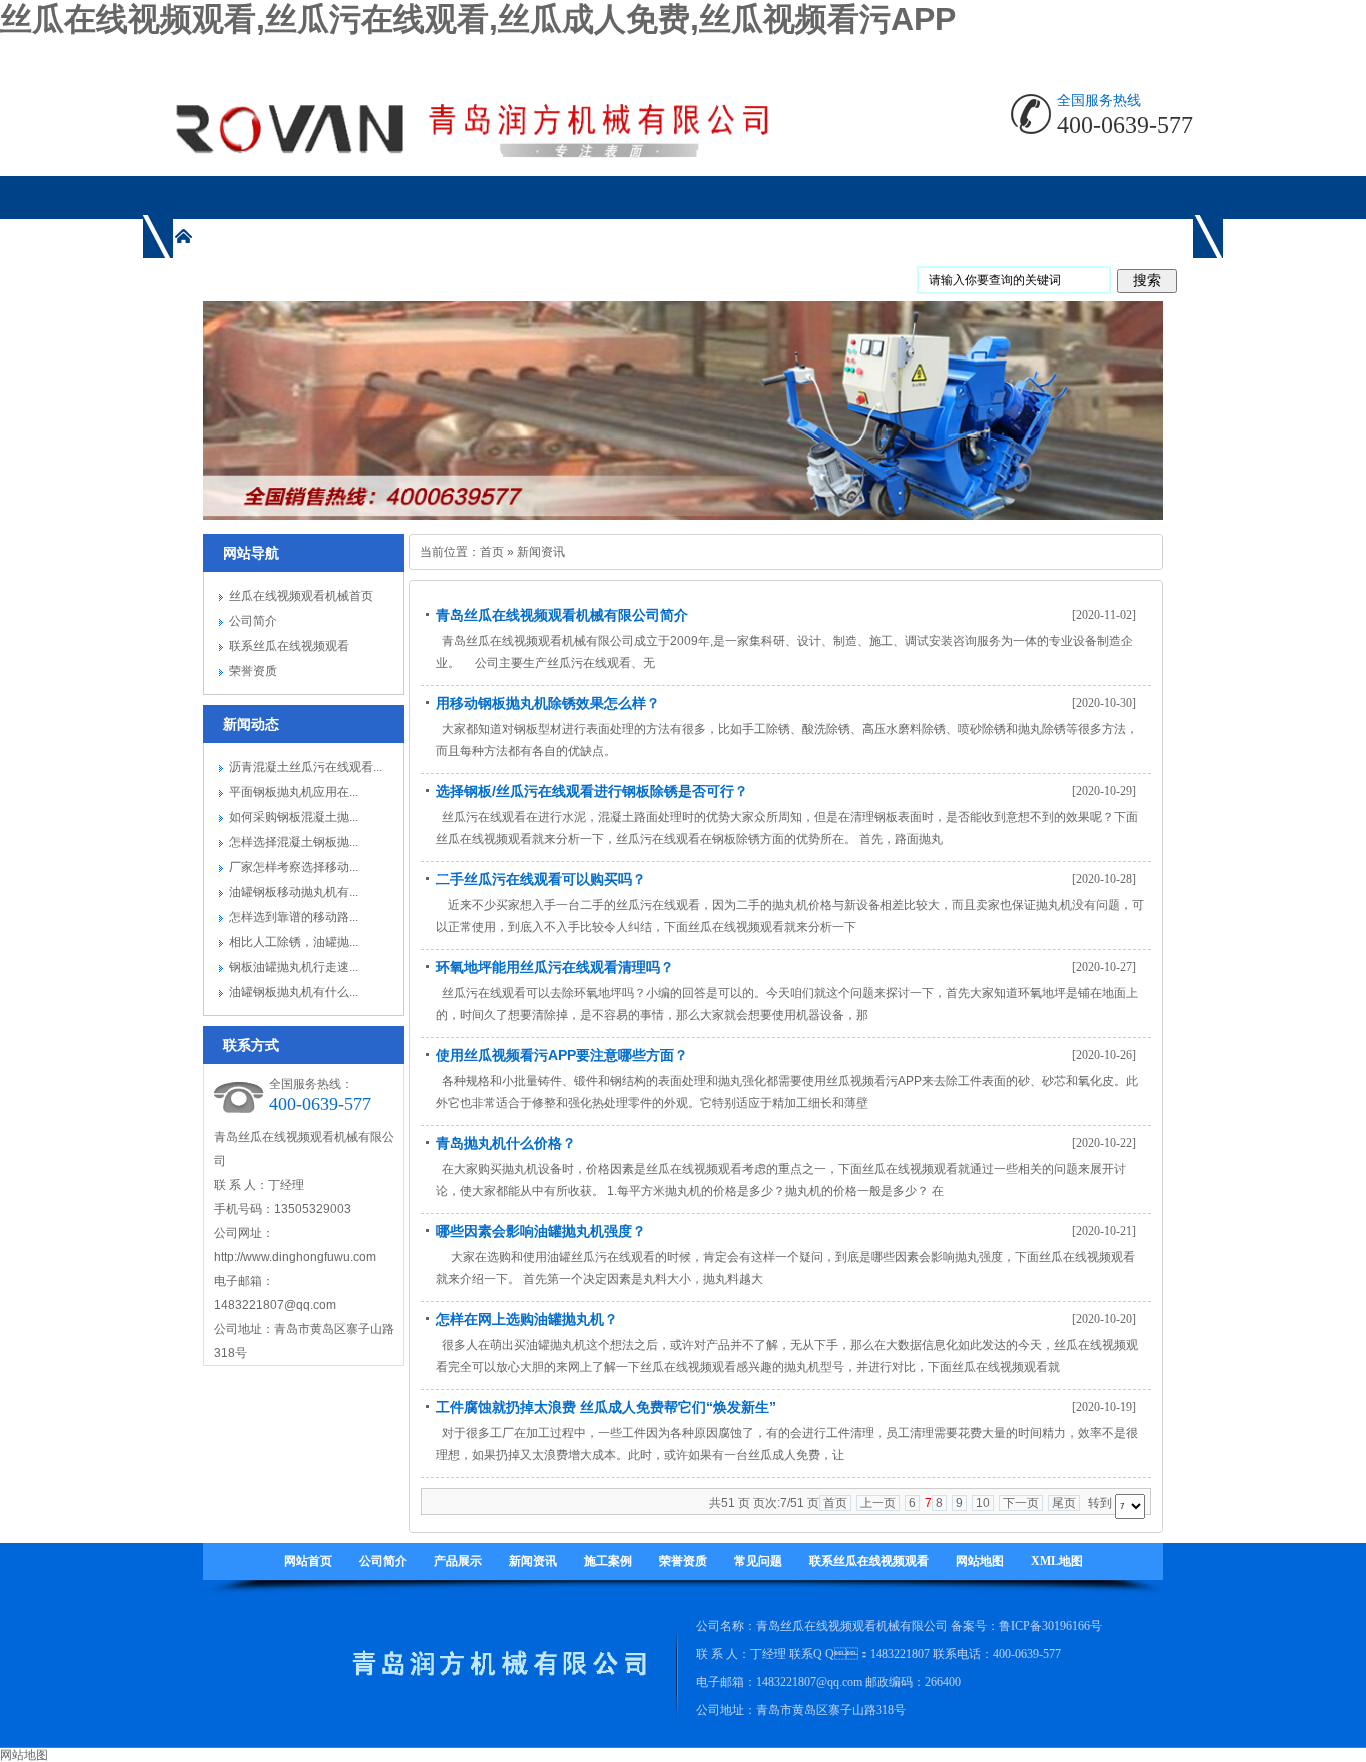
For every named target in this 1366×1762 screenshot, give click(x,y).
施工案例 (608, 1561)
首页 (492, 552)
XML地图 (1057, 1561)
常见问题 (758, 1561)
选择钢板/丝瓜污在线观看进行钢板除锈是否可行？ (592, 791)
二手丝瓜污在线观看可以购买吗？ (541, 879)
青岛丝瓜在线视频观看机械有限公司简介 (562, 615)
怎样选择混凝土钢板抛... (293, 842)
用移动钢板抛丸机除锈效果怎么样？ (548, 703)
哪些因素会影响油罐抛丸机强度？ (541, 1231)
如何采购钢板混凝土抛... (293, 817)
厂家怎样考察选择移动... (293, 867)
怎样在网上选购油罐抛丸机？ (527, 1319)
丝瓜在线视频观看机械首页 (301, 596)
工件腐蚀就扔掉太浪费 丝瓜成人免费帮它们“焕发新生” (606, 1407)
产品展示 (458, 1561)
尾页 (1064, 1503)
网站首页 (308, 1561)
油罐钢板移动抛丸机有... (293, 892)
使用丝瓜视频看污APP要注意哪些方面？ (562, 1055)
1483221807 (900, 1654)
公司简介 (253, 621)
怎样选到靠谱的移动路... (293, 917)
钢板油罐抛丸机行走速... (293, 967)
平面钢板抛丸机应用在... (293, 792)
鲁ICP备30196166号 (1050, 1626)
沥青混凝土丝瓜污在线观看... (305, 767)
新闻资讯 (541, 552)
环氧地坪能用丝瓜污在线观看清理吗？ (555, 967)
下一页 (1021, 1503)
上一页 (878, 1503)
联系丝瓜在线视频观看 (289, 646)
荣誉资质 (253, 671)
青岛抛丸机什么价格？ (506, 1143)
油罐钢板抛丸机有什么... (293, 992)
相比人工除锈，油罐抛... (293, 942)
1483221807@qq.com (275, 1305)
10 (983, 1503)
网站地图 (980, 1561)
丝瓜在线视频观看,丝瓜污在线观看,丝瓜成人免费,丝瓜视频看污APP (478, 19)
